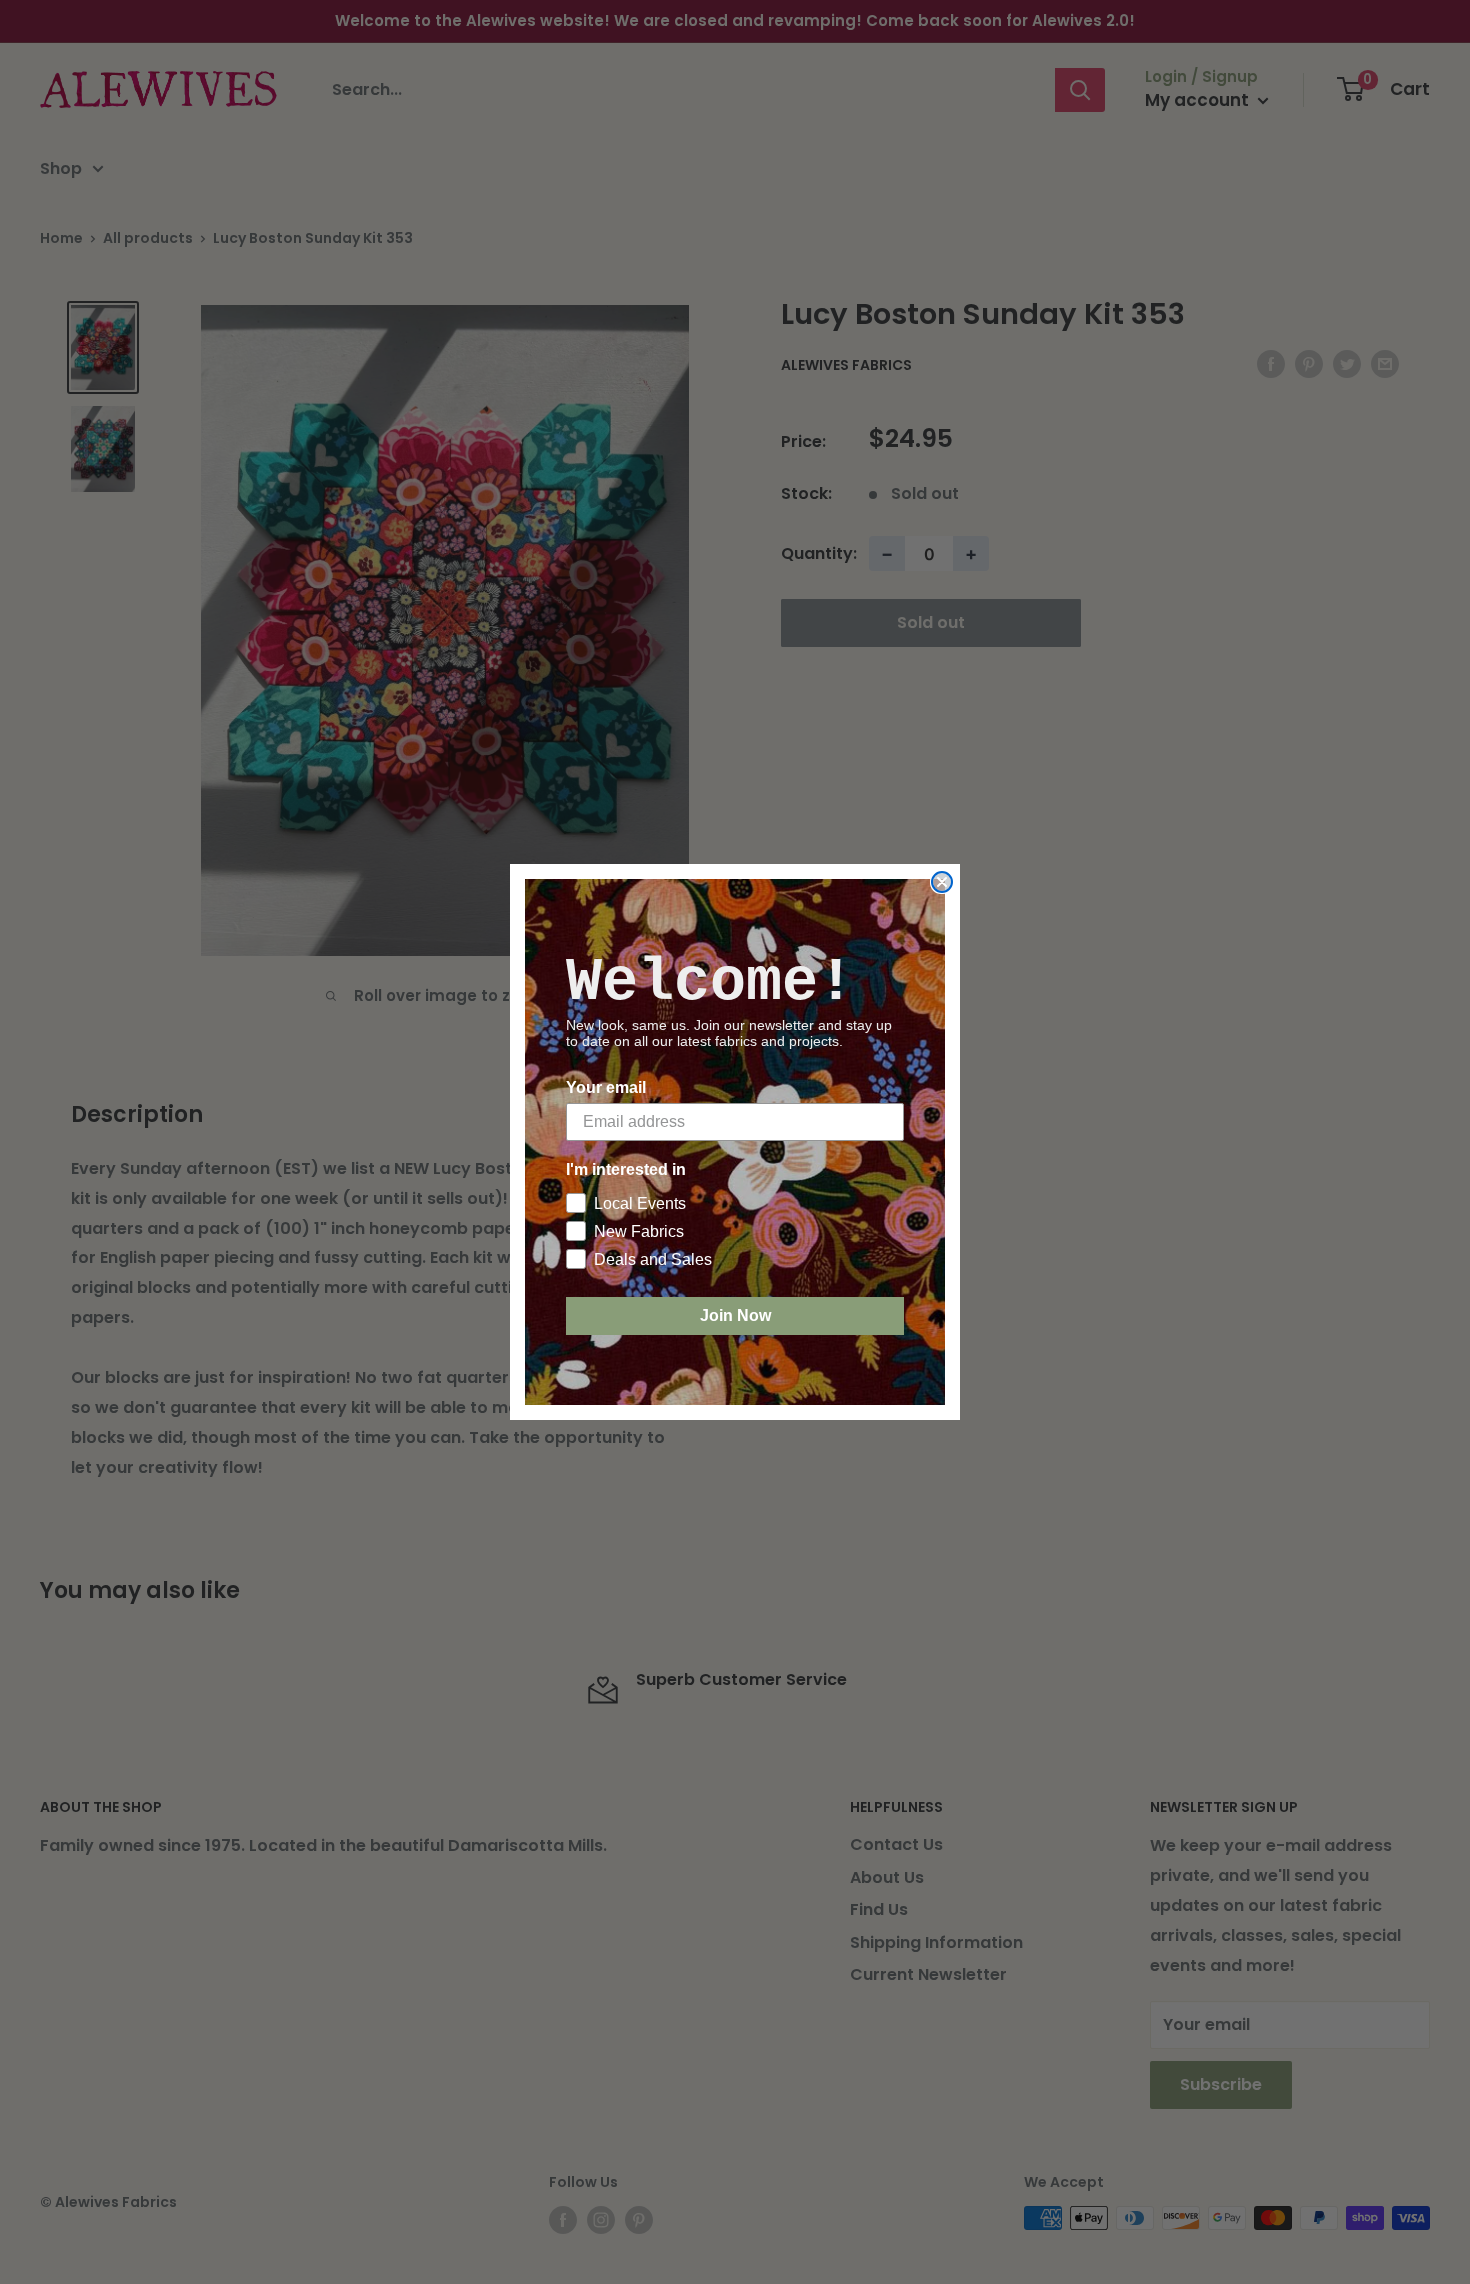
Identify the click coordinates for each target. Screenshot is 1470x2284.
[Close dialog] (942, 882)
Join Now (735, 1315)
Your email (606, 1087)
